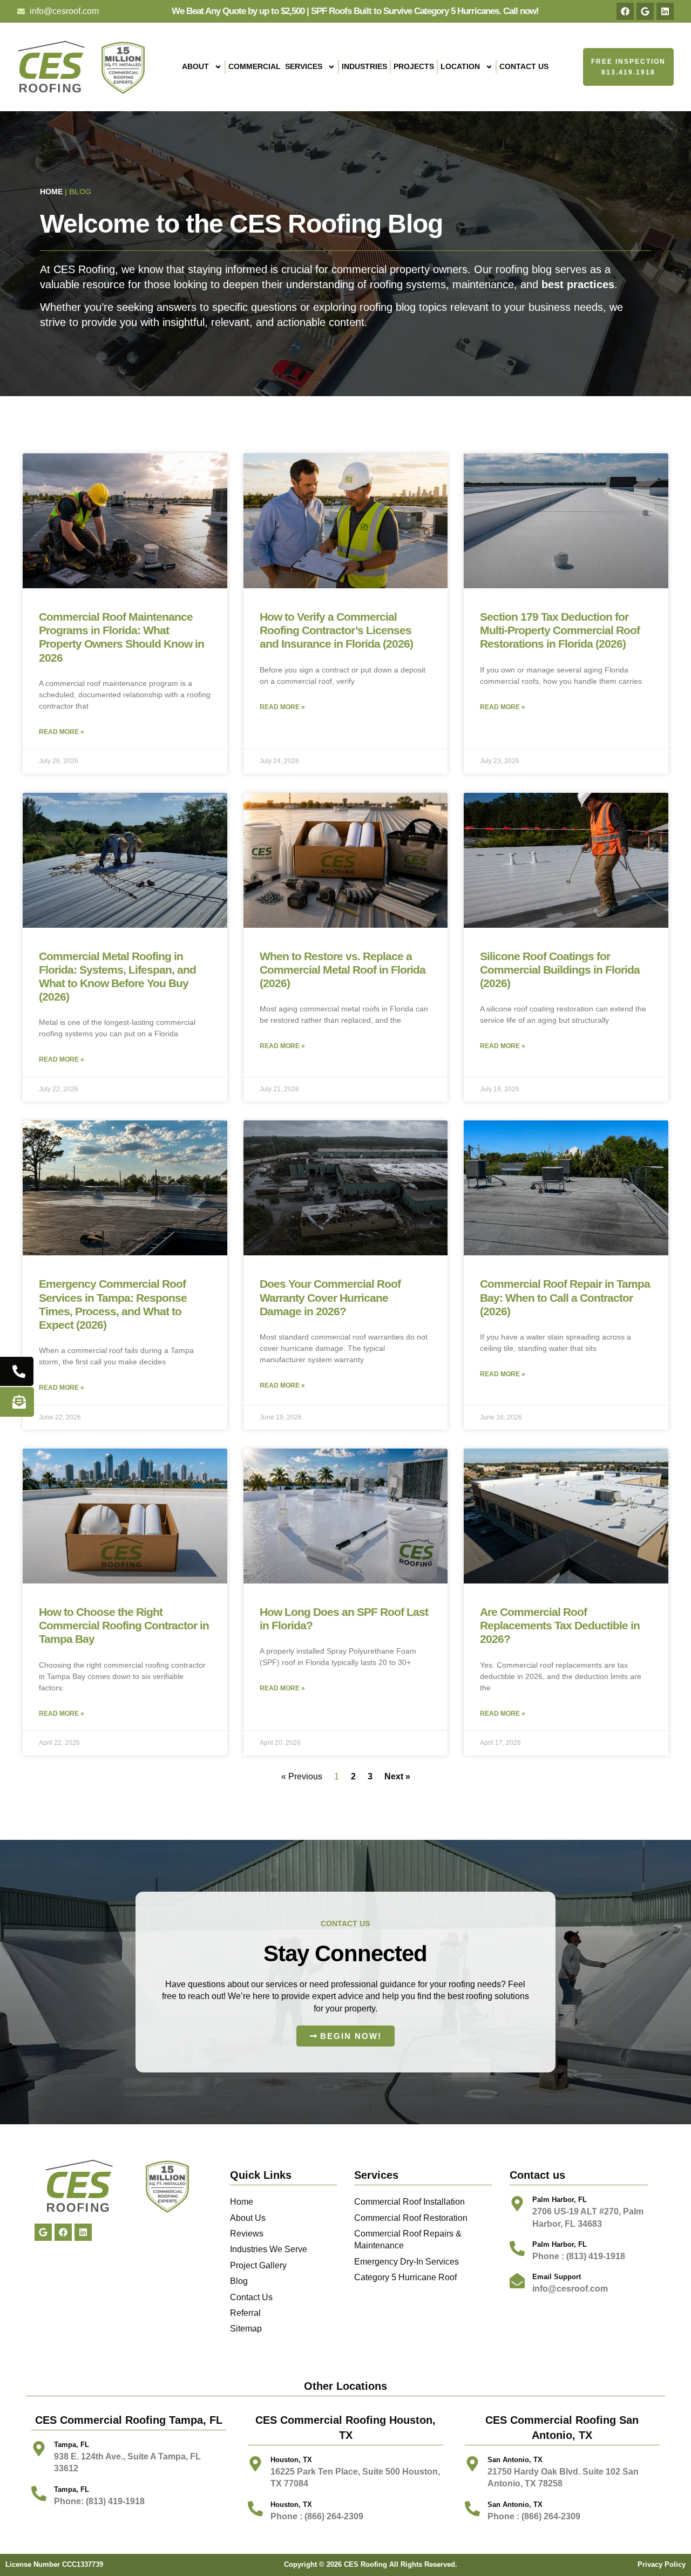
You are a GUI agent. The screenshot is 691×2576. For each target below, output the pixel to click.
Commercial (275, 66)
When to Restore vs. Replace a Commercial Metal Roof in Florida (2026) (343, 970)
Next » (397, 1776)
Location (460, 66)
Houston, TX (291, 2504)
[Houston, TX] (255, 2509)
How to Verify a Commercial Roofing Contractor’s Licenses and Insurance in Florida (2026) (336, 630)
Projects (414, 66)
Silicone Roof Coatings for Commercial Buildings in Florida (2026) (560, 970)
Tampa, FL (72, 2445)
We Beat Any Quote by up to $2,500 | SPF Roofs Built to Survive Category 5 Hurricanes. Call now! (355, 11)
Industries (364, 66)
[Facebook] (625, 11)
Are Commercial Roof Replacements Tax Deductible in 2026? (560, 1625)
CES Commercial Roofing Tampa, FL (129, 2420)
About (195, 66)
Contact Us (524, 66)
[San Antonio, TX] (472, 2509)
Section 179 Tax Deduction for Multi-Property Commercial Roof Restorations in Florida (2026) (560, 630)
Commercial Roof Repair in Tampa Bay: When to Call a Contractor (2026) (565, 1297)
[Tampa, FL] (39, 2449)
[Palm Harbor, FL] (517, 2204)
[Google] (645, 11)
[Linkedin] (665, 11)
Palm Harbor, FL (560, 2200)
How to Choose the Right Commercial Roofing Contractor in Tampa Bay (124, 1625)
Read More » (62, 732)
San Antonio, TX (515, 2504)
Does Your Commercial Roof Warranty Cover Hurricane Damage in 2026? (330, 1297)
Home (51, 192)
